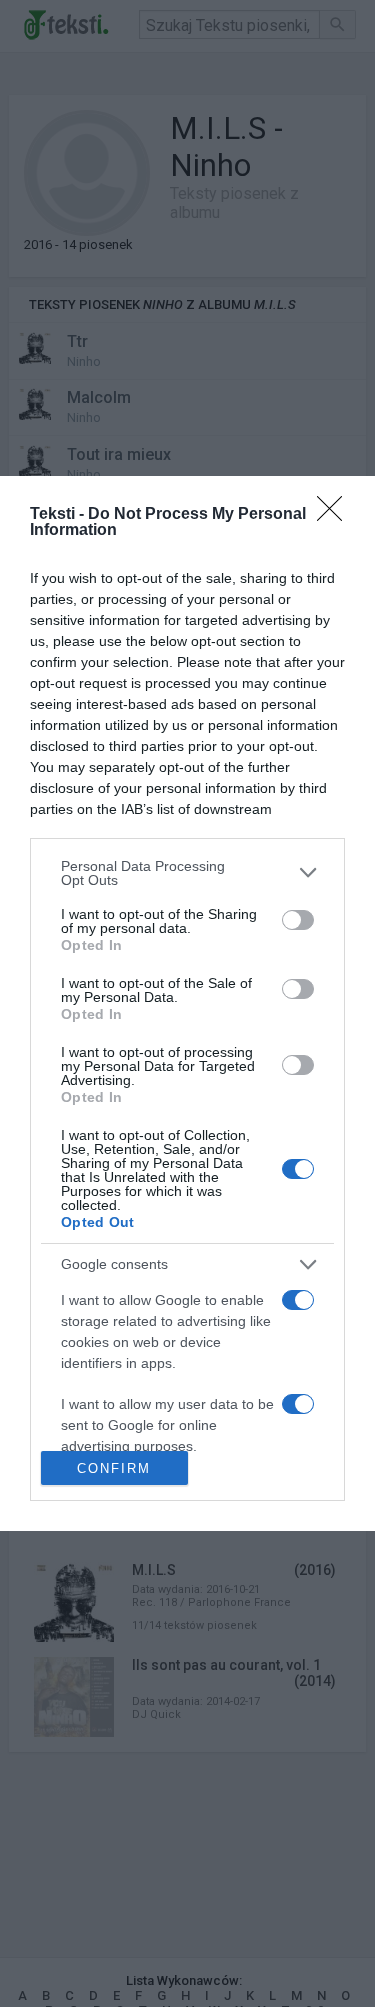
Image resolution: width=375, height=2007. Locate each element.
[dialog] (187, 1003)
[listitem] (187, 873)
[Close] (336, 515)
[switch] (298, 920)
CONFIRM (114, 1468)
